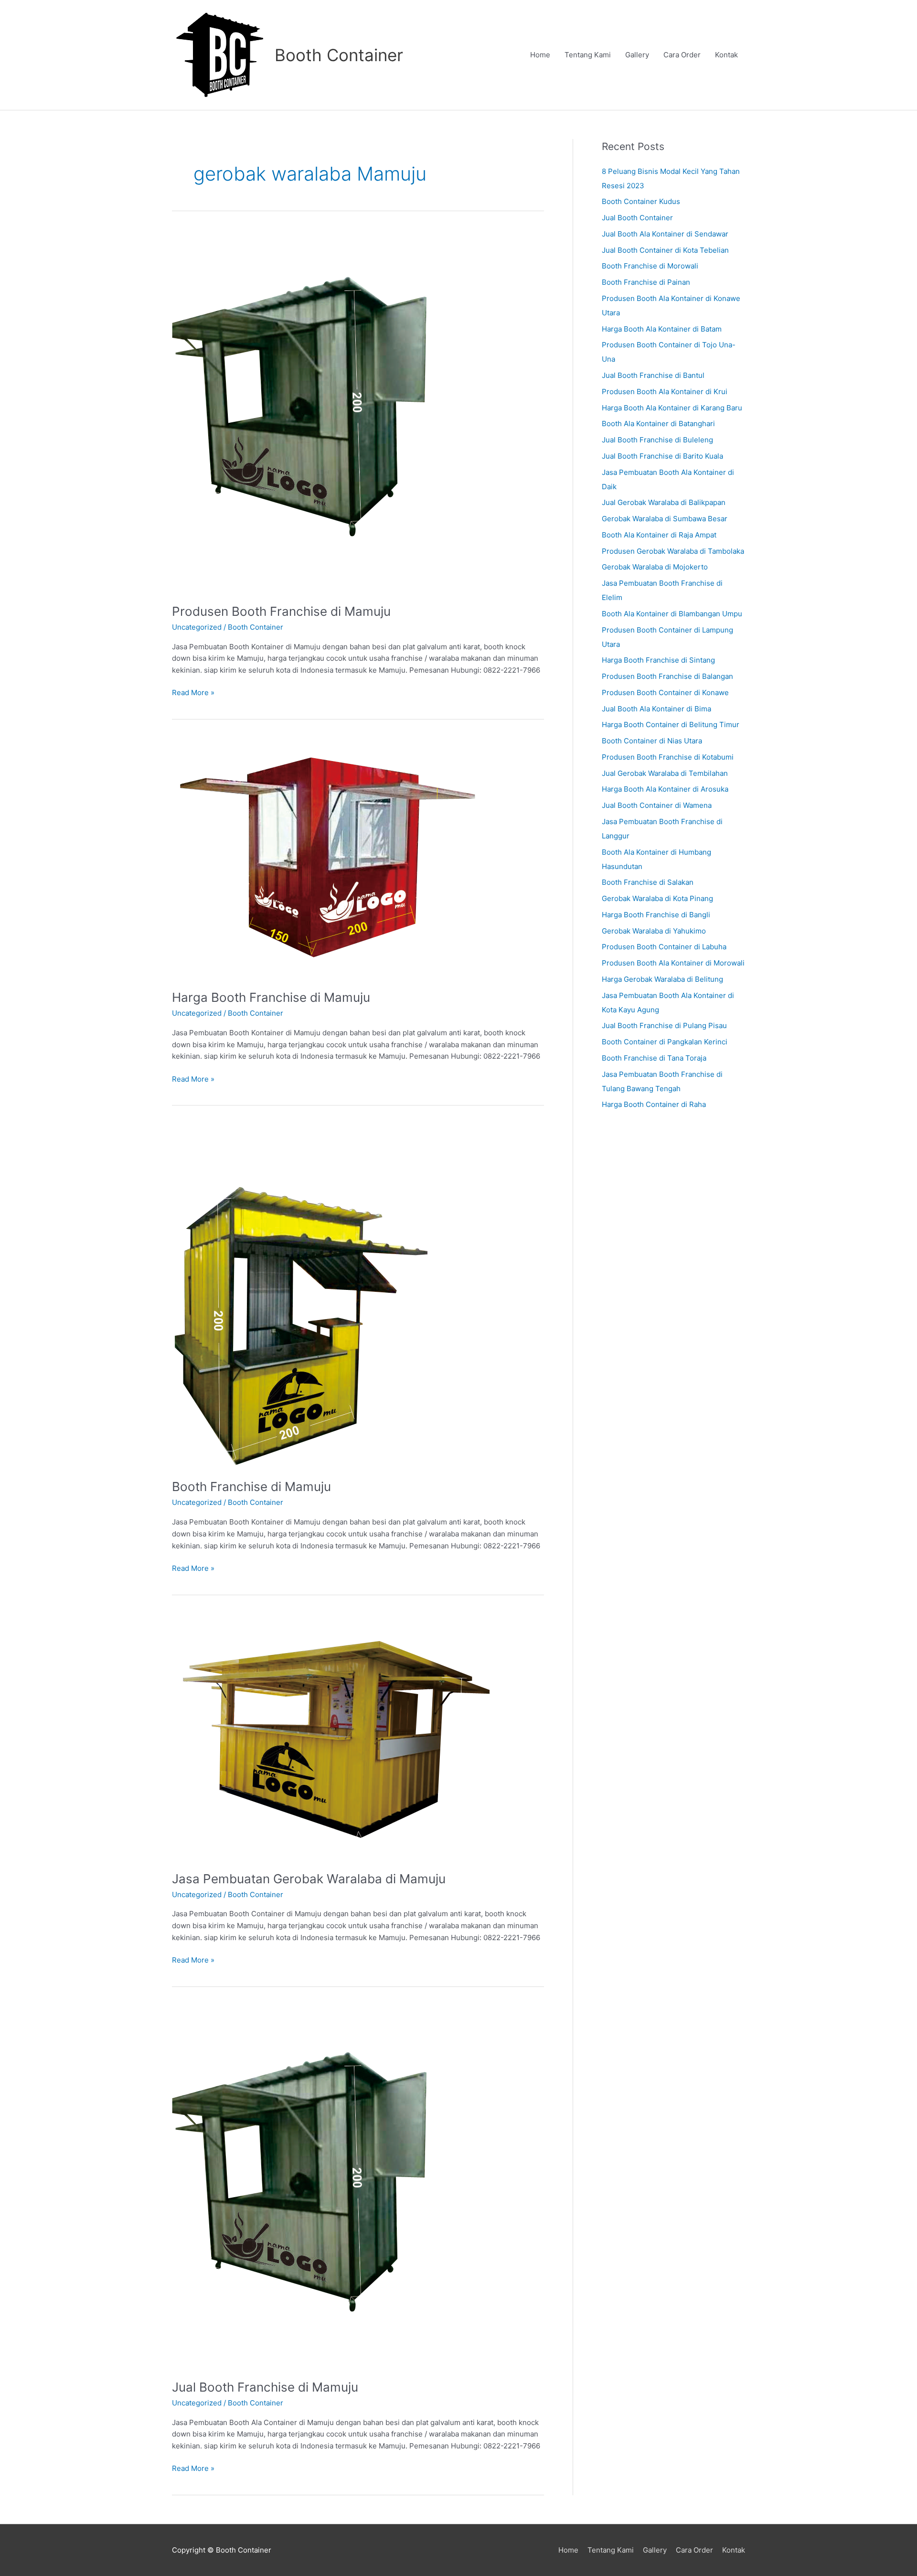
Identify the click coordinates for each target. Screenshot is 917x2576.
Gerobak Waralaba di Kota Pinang (657, 898)
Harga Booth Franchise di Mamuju (271, 997)
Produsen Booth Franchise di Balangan (667, 676)
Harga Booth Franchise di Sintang (658, 660)
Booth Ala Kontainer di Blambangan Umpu (672, 614)
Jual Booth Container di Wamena (657, 805)
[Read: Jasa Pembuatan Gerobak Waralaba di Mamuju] (336, 1736)
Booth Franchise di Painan (646, 282)
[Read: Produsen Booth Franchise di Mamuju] (308, 410)
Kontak (726, 55)
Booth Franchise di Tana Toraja (654, 1058)
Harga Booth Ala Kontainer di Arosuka (665, 789)
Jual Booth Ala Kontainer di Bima (656, 709)
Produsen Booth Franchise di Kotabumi (668, 757)
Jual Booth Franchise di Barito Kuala (662, 456)
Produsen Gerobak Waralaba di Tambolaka (673, 551)
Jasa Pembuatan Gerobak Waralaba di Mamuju (309, 1879)
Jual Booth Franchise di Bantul (653, 375)
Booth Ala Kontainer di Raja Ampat (659, 535)
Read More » (193, 692)
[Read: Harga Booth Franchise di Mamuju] (329, 857)
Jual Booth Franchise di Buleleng (657, 440)
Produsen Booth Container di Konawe (665, 692)
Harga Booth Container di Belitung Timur (671, 724)
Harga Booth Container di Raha (654, 1104)
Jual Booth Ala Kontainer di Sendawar (665, 234)
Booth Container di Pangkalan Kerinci (665, 1042)
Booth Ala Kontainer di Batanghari (658, 424)
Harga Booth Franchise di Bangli (656, 915)
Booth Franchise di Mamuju (251, 1487)
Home (540, 55)
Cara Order (682, 55)
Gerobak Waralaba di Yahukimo (654, 931)
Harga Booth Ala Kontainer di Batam (662, 329)
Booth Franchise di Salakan (648, 882)
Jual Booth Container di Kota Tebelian (665, 250)
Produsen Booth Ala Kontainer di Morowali (673, 963)
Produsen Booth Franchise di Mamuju (281, 611)
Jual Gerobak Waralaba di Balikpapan (664, 502)
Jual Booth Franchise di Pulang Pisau (664, 1025)
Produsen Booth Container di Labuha (664, 947)
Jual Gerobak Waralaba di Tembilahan (665, 773)
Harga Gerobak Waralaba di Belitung (662, 979)
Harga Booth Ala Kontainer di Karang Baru (672, 408)
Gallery (637, 55)
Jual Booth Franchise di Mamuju (265, 2387)
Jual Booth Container (637, 218)
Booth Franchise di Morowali (650, 266)
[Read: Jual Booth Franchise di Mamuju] (308, 2186)
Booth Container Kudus (641, 201)
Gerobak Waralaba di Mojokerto (655, 567)
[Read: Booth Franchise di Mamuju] (301, 1295)
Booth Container (339, 55)
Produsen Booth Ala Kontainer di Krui (665, 392)
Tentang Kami (588, 55)
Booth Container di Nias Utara (652, 741)
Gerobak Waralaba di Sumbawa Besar (665, 519)
